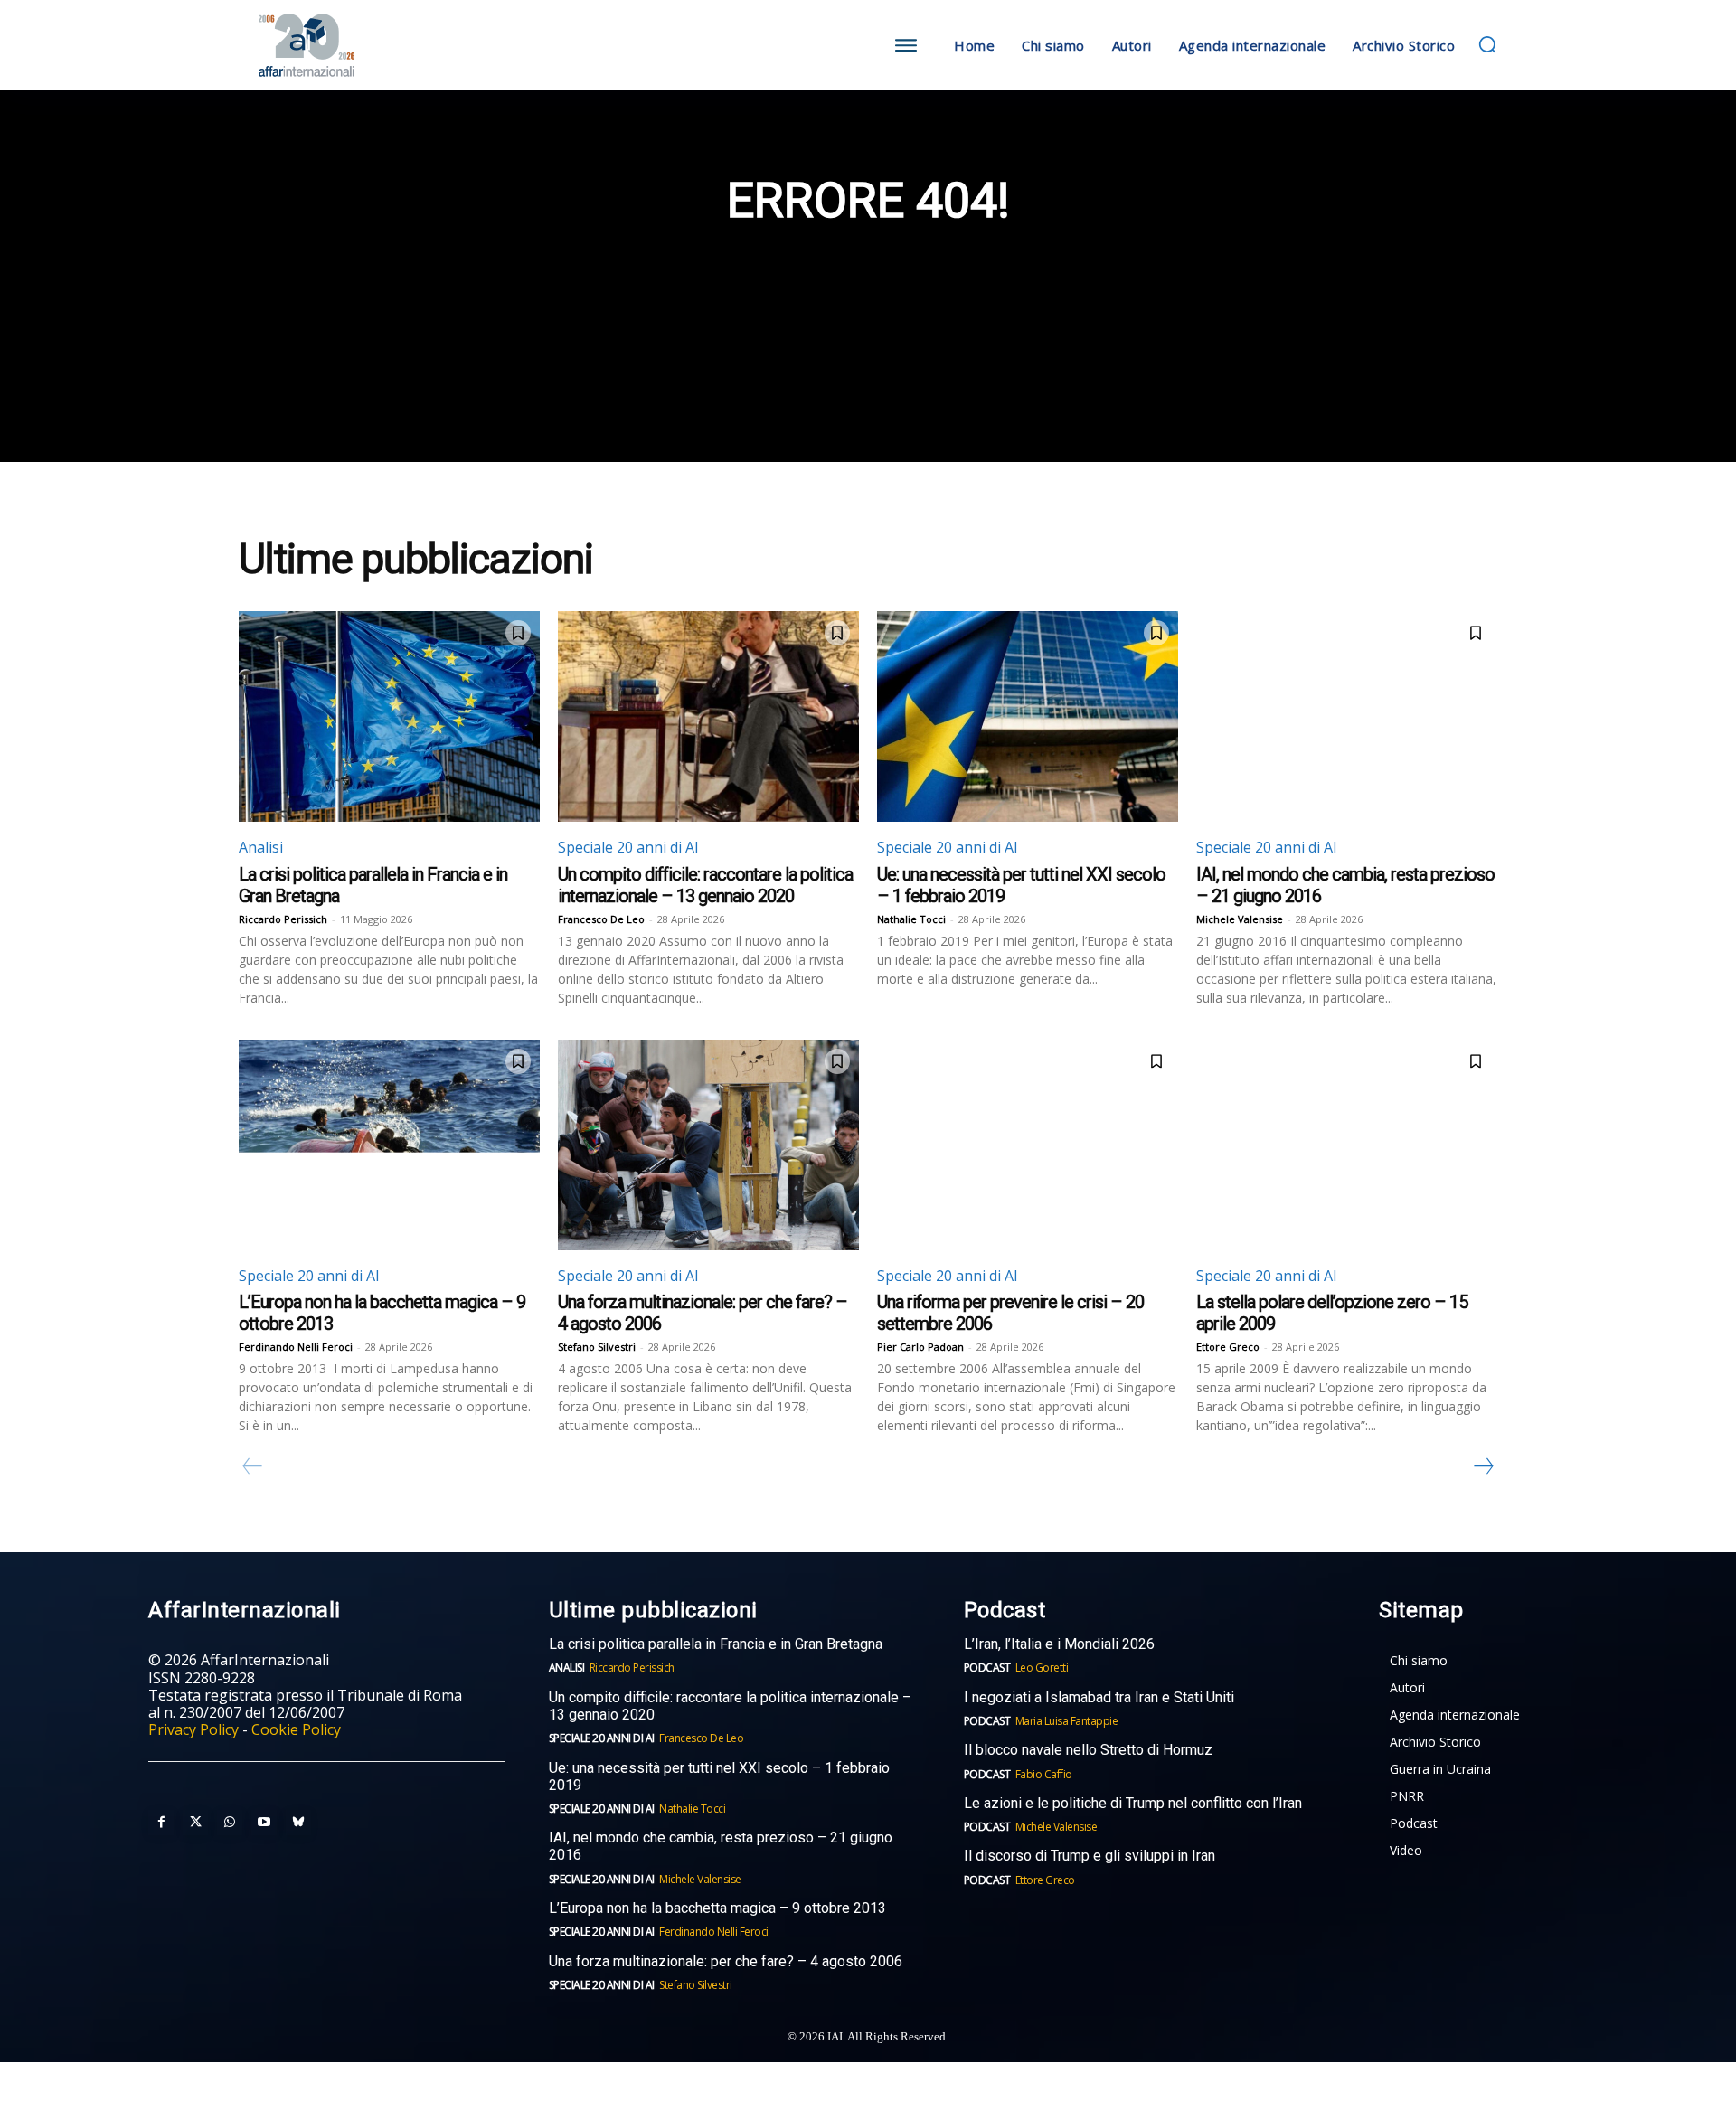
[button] (1487, 44)
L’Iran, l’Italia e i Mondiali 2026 (1059, 1644)
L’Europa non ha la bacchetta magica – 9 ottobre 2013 (719, 1908)
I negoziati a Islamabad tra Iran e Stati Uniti (1099, 1697)
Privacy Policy (193, 1729)
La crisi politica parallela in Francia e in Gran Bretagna (716, 1644)
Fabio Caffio (1044, 1774)
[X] (195, 1823)
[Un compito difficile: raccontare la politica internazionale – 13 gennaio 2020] (708, 716)
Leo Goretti (1042, 1668)
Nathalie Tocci (911, 919)
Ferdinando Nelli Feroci (296, 1347)
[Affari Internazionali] (396, 46)
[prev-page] (253, 1466)
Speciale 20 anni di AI (628, 847)
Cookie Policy (296, 1729)
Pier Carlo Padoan (920, 1347)
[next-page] (1483, 1466)
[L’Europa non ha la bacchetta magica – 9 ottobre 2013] (389, 1145)
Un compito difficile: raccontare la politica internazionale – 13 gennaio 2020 (705, 885)
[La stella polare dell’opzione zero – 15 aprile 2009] (1347, 1145)
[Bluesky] (298, 1823)
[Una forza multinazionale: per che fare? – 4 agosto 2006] (708, 1145)
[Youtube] (264, 1823)
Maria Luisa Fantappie (1067, 1721)
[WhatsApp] (230, 1823)
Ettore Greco (1228, 1347)
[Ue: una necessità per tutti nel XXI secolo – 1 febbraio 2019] (1028, 716)
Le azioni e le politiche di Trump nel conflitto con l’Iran (1133, 1803)
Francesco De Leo (601, 919)
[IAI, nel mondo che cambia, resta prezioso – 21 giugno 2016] (1347, 716)
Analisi (261, 847)
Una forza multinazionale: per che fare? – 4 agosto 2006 (726, 1961)
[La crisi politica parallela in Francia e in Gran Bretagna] (389, 716)
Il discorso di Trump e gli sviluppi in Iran (1090, 1856)
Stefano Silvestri (597, 1347)
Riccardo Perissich (283, 919)
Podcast (987, 1668)
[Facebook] (161, 1823)
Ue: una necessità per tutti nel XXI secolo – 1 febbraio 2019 (719, 1776)
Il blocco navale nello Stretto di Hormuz (1088, 1750)
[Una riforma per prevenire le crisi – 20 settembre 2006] (1028, 1145)
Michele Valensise (1240, 919)
